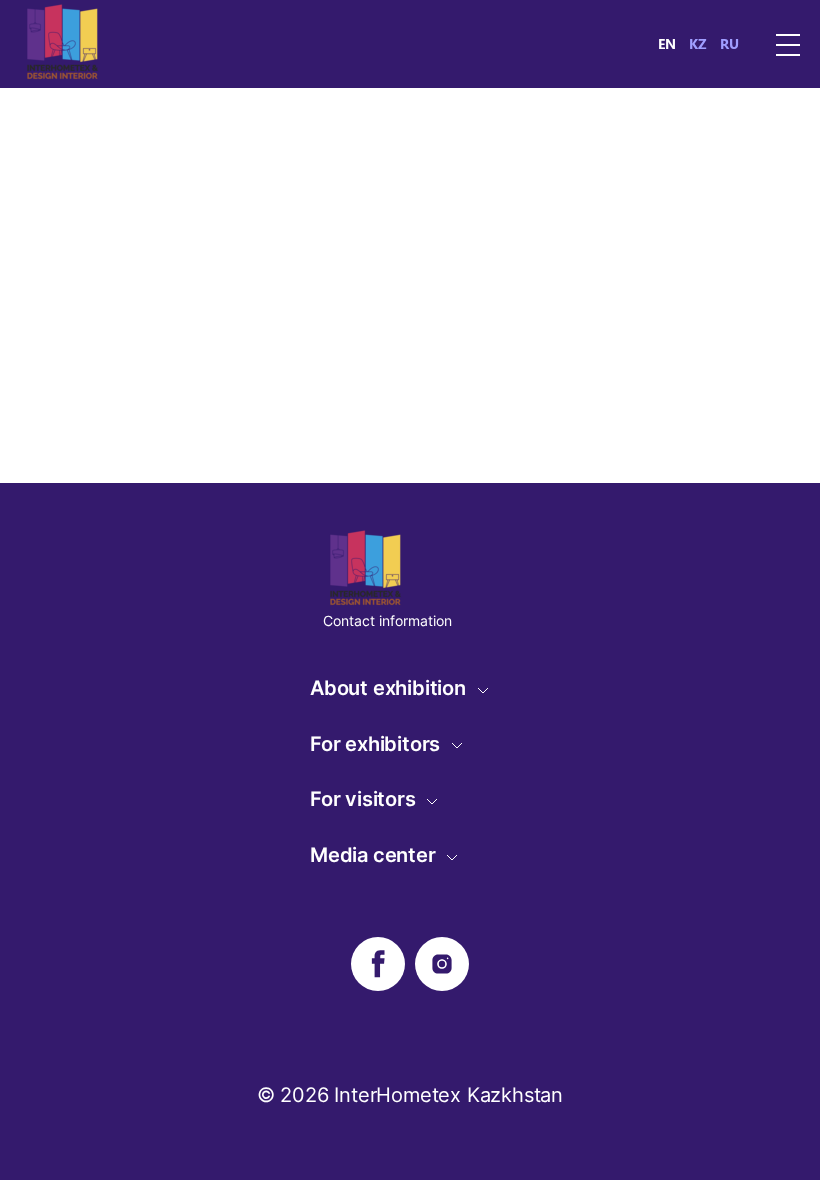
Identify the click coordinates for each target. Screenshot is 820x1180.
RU (729, 44)
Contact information (387, 620)
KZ (698, 44)
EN (667, 44)
